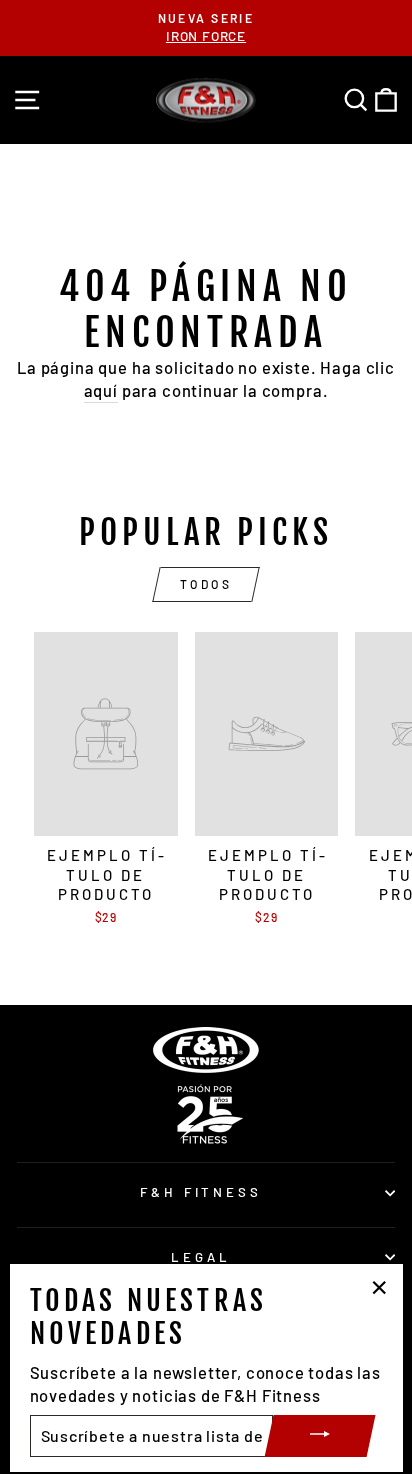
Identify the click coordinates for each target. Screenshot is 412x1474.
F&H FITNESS (201, 1192)
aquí (101, 390)
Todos (206, 584)
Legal (201, 1257)
